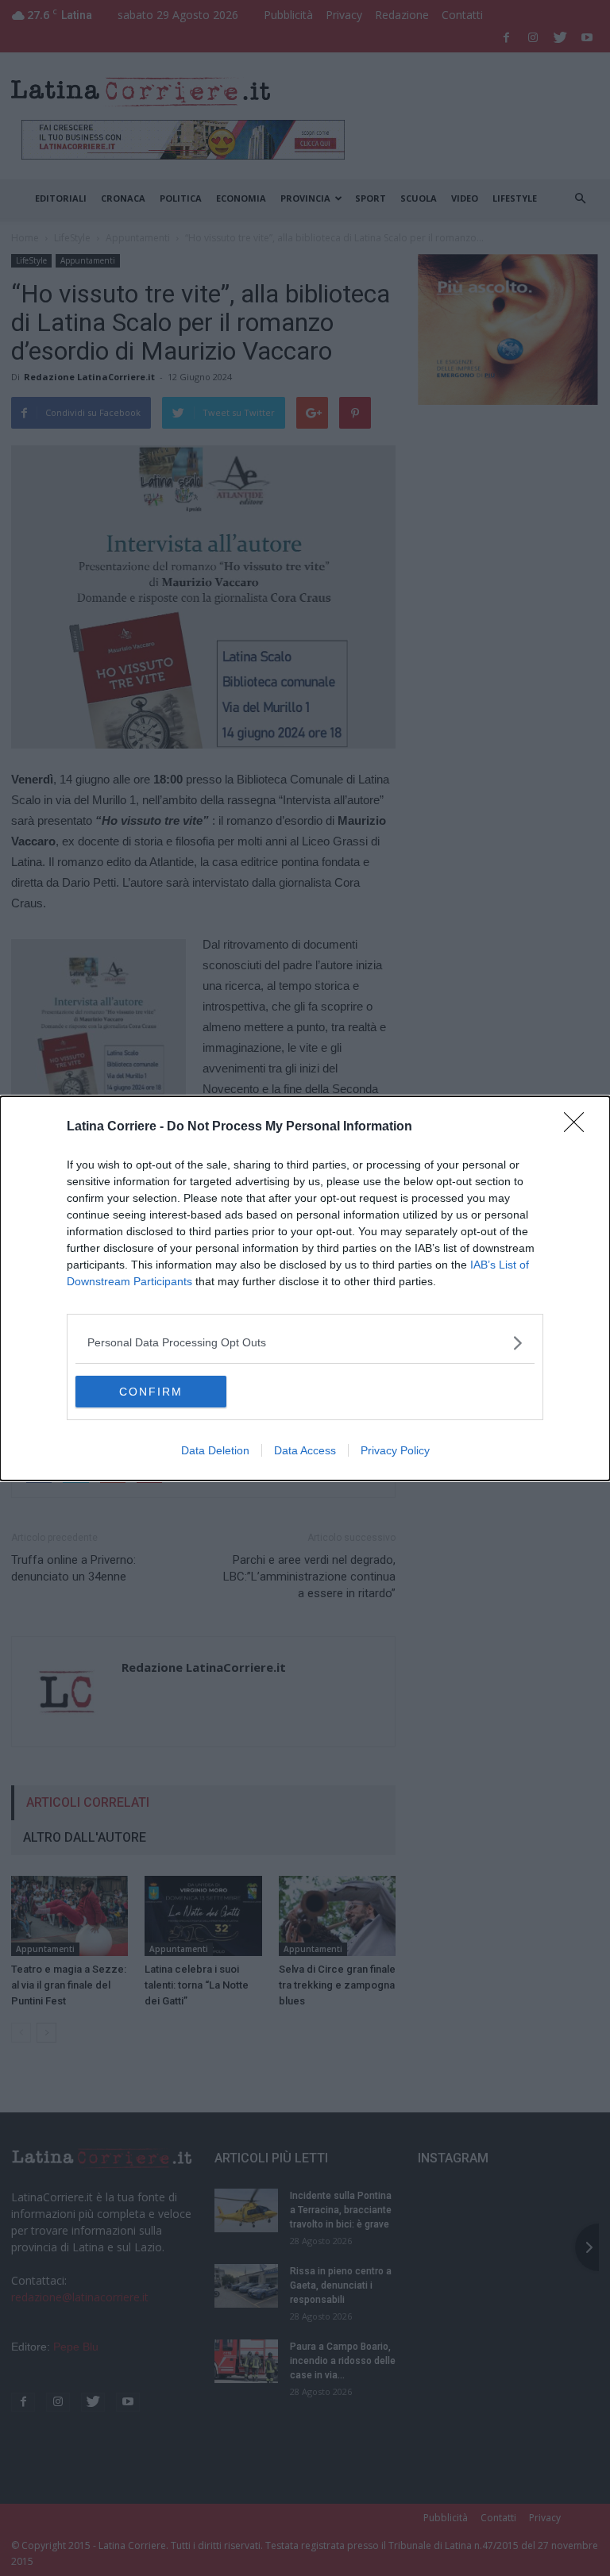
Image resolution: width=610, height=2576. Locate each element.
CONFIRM (151, 1392)
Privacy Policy (395, 1450)
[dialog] (305, 1288)
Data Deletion (215, 1450)
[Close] (579, 1127)
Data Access (305, 1450)
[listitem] (305, 1343)
